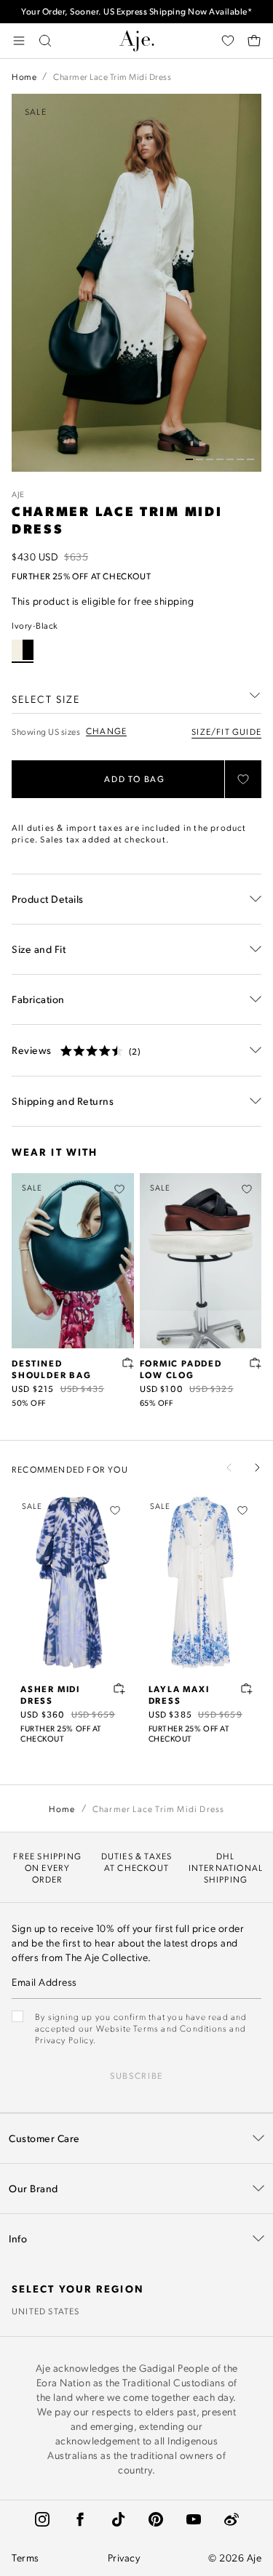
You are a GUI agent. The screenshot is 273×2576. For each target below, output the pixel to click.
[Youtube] (194, 2519)
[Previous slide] (229, 1468)
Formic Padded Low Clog (181, 1369)
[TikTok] (118, 2519)
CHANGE (106, 731)
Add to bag (135, 779)
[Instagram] (42, 2519)
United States (46, 2311)
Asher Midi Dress (50, 1694)
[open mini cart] (254, 41)
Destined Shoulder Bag (52, 1369)
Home (24, 76)
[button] (189, 459)
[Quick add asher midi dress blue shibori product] (119, 1689)
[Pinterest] (156, 2519)
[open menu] (19, 41)
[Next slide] (257, 1468)
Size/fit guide (226, 731)
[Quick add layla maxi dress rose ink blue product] (247, 1689)
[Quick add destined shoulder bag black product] (128, 1363)
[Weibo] (232, 2519)
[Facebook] (80, 2519)
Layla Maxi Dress (179, 1694)
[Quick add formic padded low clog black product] (256, 1363)
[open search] (45, 41)
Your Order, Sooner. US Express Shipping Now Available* (136, 11)
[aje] (137, 41)
